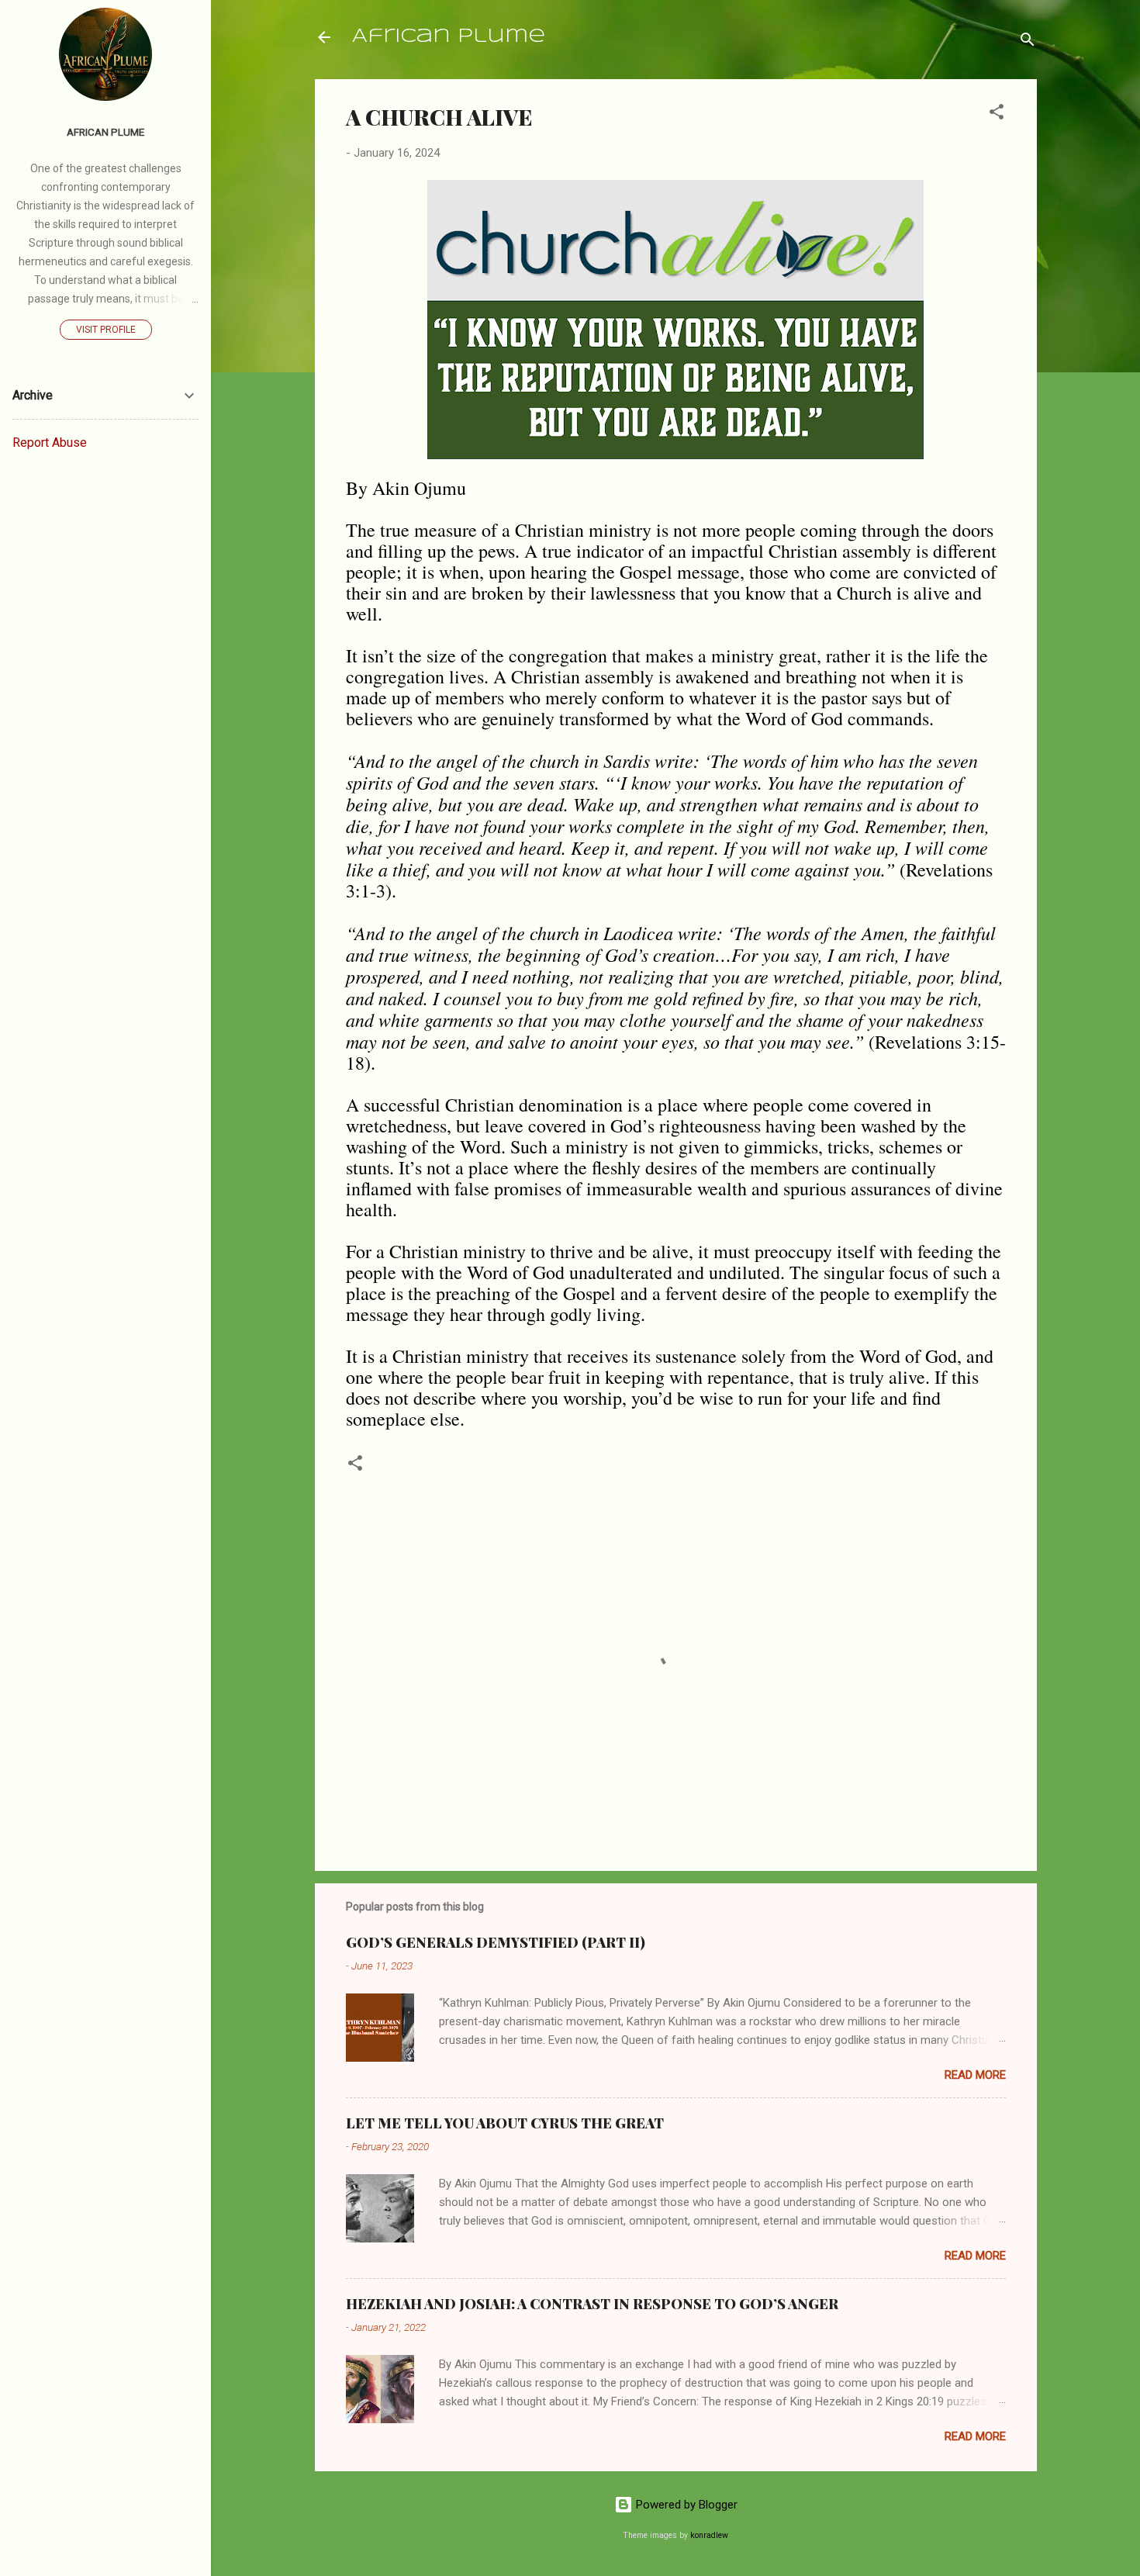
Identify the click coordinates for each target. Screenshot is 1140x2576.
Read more (975, 2075)
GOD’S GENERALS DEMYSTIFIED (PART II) (496, 1942)
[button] (997, 114)
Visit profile (106, 330)
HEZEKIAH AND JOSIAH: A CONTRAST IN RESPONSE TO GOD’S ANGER (592, 2304)
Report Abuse (50, 443)
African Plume (449, 37)
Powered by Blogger (685, 2505)
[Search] (1028, 42)
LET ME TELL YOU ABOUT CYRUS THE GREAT (505, 2123)
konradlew (709, 2535)
